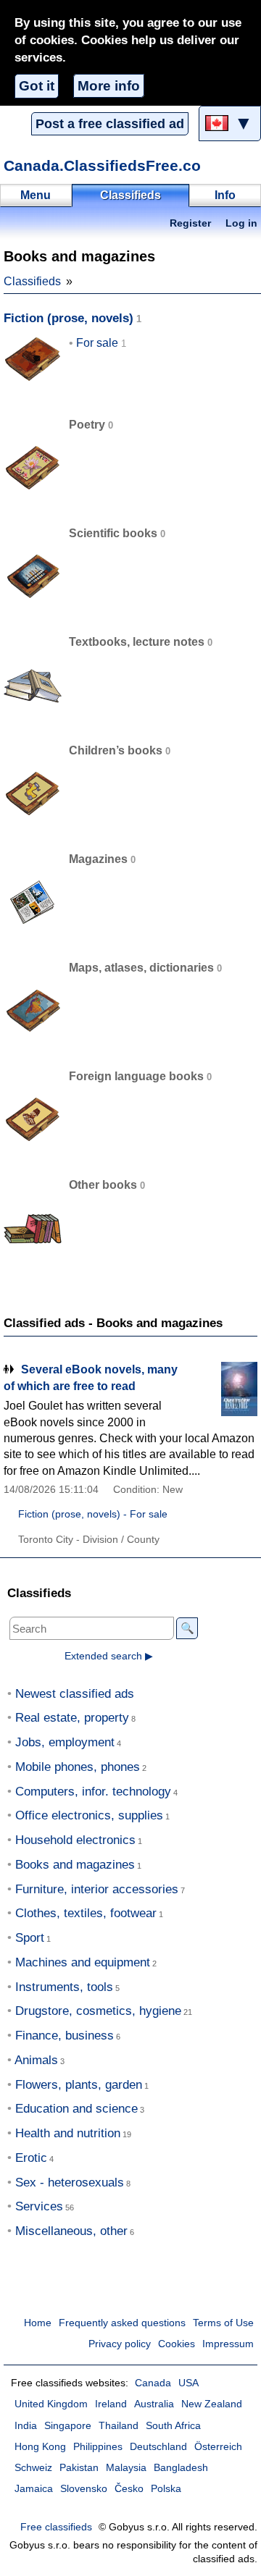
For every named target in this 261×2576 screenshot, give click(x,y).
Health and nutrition (68, 2133)
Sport (30, 1938)
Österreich (218, 2447)
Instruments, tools (64, 1987)
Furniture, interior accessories (97, 1889)
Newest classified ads (75, 1694)
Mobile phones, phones (78, 1767)
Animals (36, 2060)
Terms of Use (223, 2323)
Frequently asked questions (122, 2323)
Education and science (76, 2109)
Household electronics (75, 1840)
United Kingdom (51, 2404)
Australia (154, 2404)
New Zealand (212, 2404)
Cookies (177, 2344)
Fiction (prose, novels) (69, 318)
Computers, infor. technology (93, 1792)
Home (38, 2323)
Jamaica (34, 2489)
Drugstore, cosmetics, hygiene (98, 2011)
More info (109, 86)
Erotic (31, 2158)
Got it (37, 86)
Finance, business (65, 2036)
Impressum (228, 2344)
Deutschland (158, 2447)
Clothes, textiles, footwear (86, 1913)
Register (190, 223)
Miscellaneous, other (71, 2231)
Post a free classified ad (110, 124)
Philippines (98, 2447)
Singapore (68, 2426)
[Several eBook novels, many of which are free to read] (221, 1389)
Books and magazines (75, 1865)
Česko (129, 2489)
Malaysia (126, 2468)
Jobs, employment (65, 1742)
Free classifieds (56, 2527)
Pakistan (79, 2468)
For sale (97, 343)
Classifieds (32, 281)
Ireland (111, 2404)
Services (39, 2206)
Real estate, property (72, 1718)
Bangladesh (181, 2468)
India (26, 2426)
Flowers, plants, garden (79, 2085)
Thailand (119, 2426)
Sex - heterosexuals (70, 2183)
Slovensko (84, 2489)
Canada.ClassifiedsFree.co (102, 165)
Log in (241, 223)
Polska (166, 2489)
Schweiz (33, 2468)
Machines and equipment (83, 1962)
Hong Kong (40, 2447)
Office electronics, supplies (89, 1815)
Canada (153, 2383)
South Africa (173, 2426)
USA (188, 2383)
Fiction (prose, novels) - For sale (93, 1514)
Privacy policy (120, 2344)
